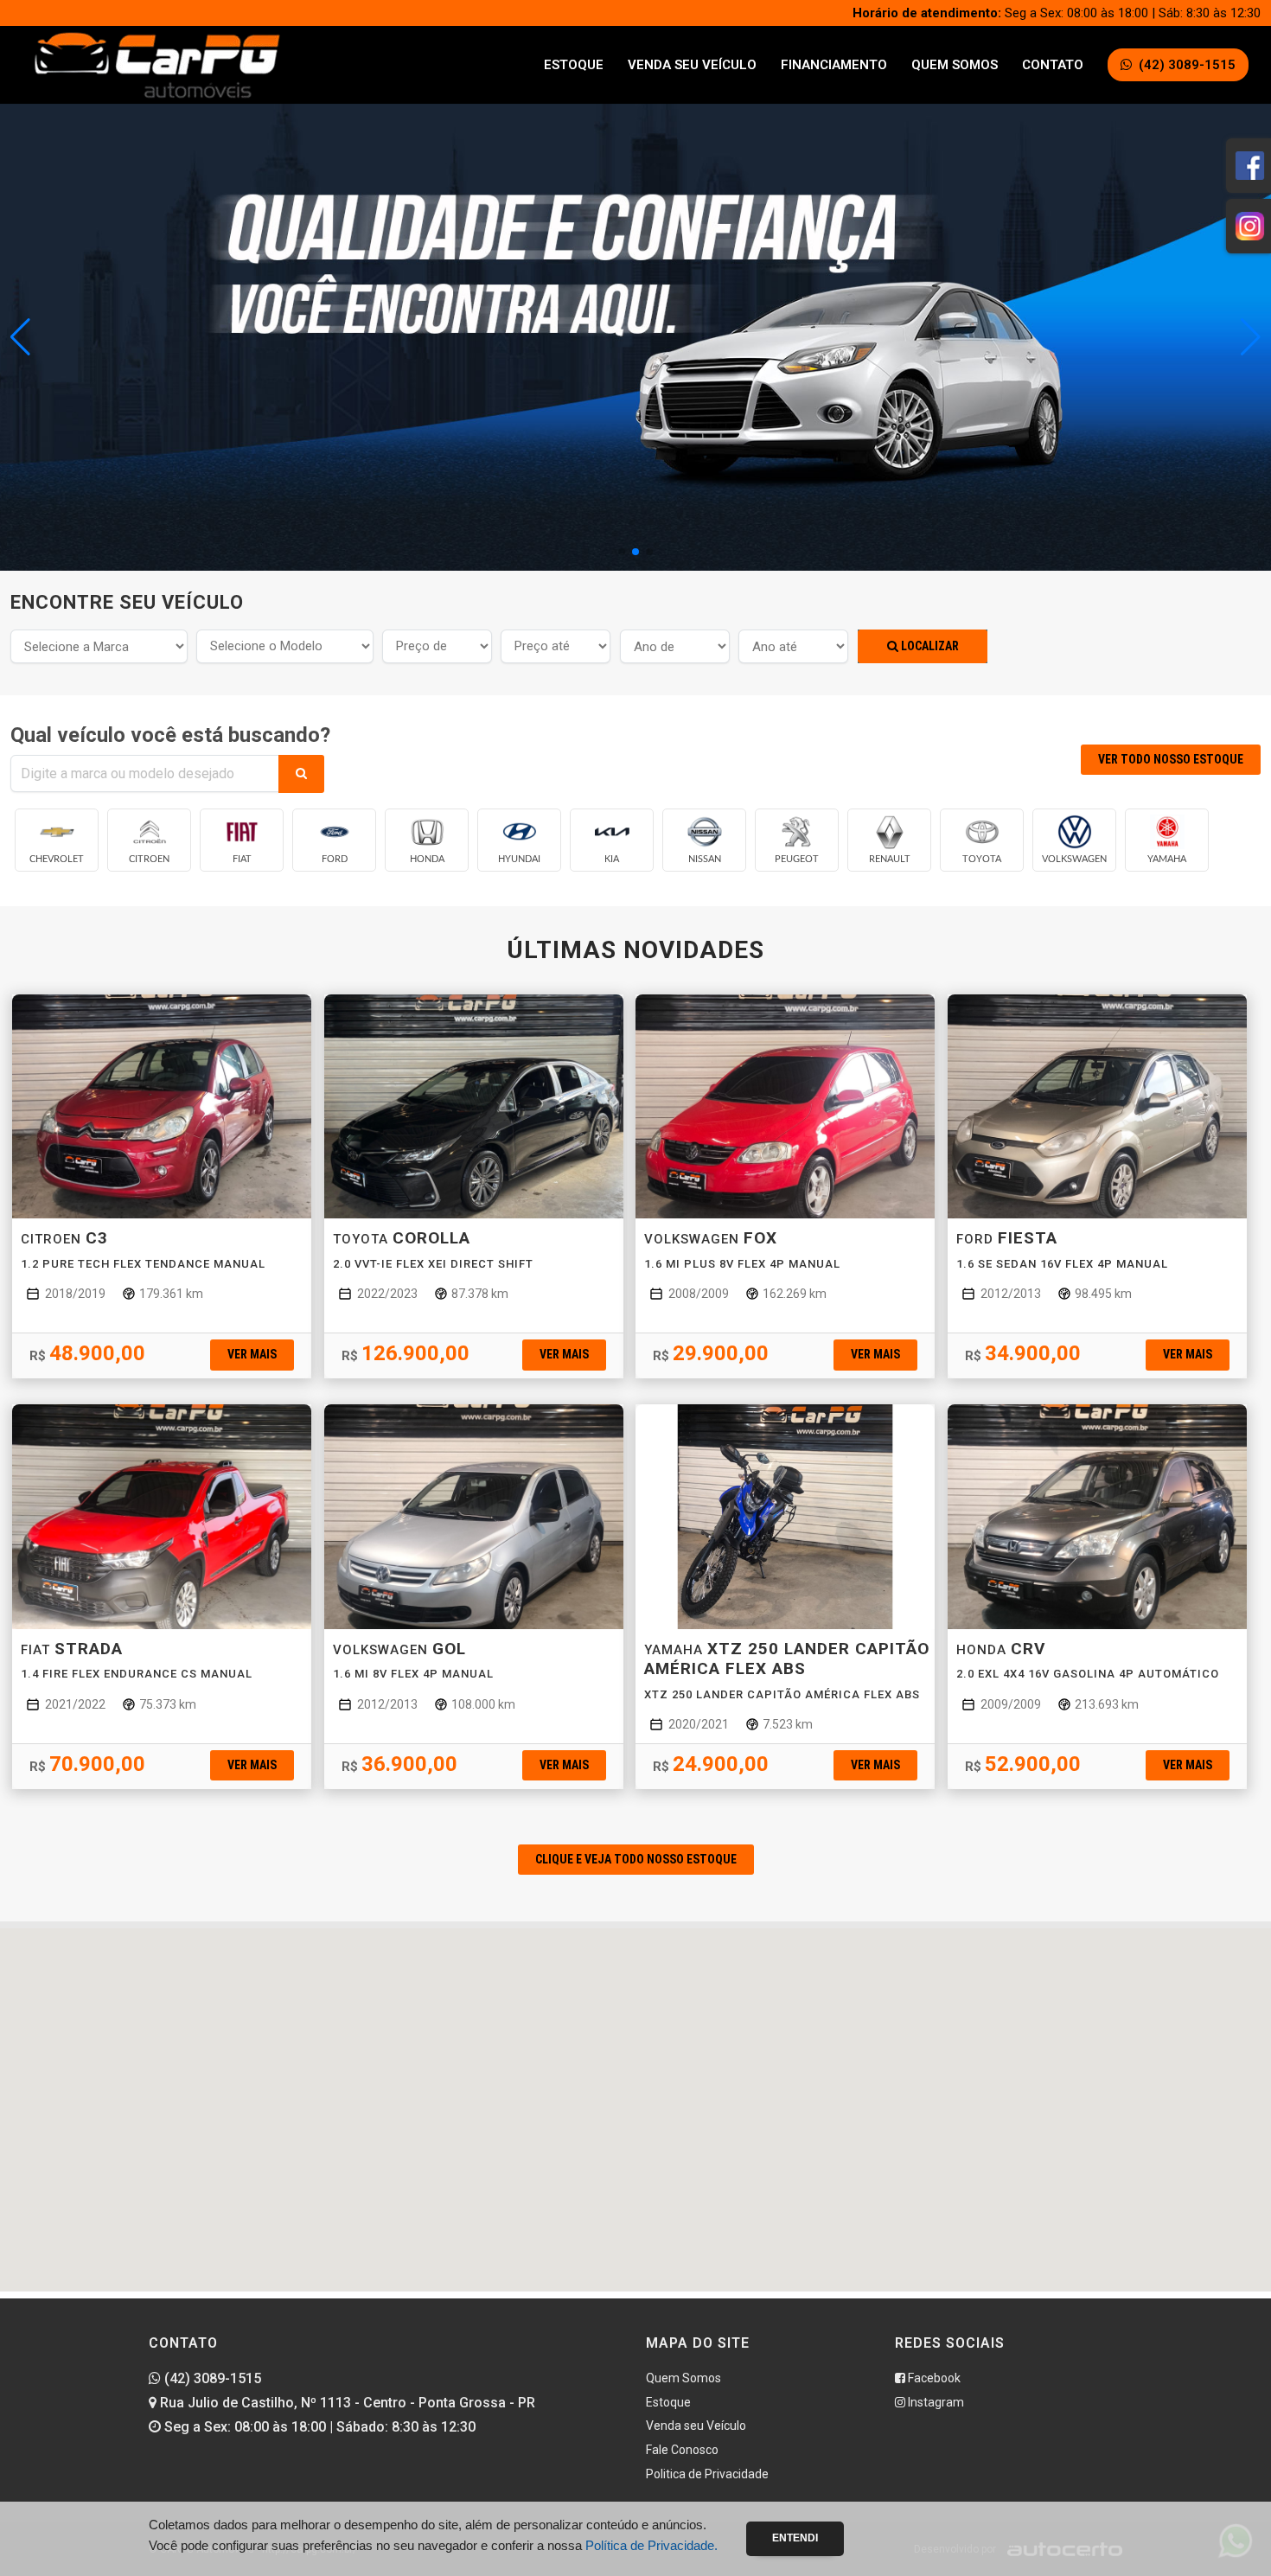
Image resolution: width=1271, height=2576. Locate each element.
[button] (1251, 337)
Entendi (795, 2538)
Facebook (933, 2378)
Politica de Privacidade (707, 2474)
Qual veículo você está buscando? (170, 735)
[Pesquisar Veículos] (301, 774)
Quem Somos (955, 65)
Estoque (574, 65)
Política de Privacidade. (651, 2545)
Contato (1053, 65)
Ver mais (252, 1354)
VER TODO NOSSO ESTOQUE (1171, 759)
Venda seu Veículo (692, 65)
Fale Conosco (682, 2450)
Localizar (929, 646)
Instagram (935, 2402)
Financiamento (834, 65)
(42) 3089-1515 (211, 2378)
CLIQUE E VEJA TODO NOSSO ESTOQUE (636, 1859)
